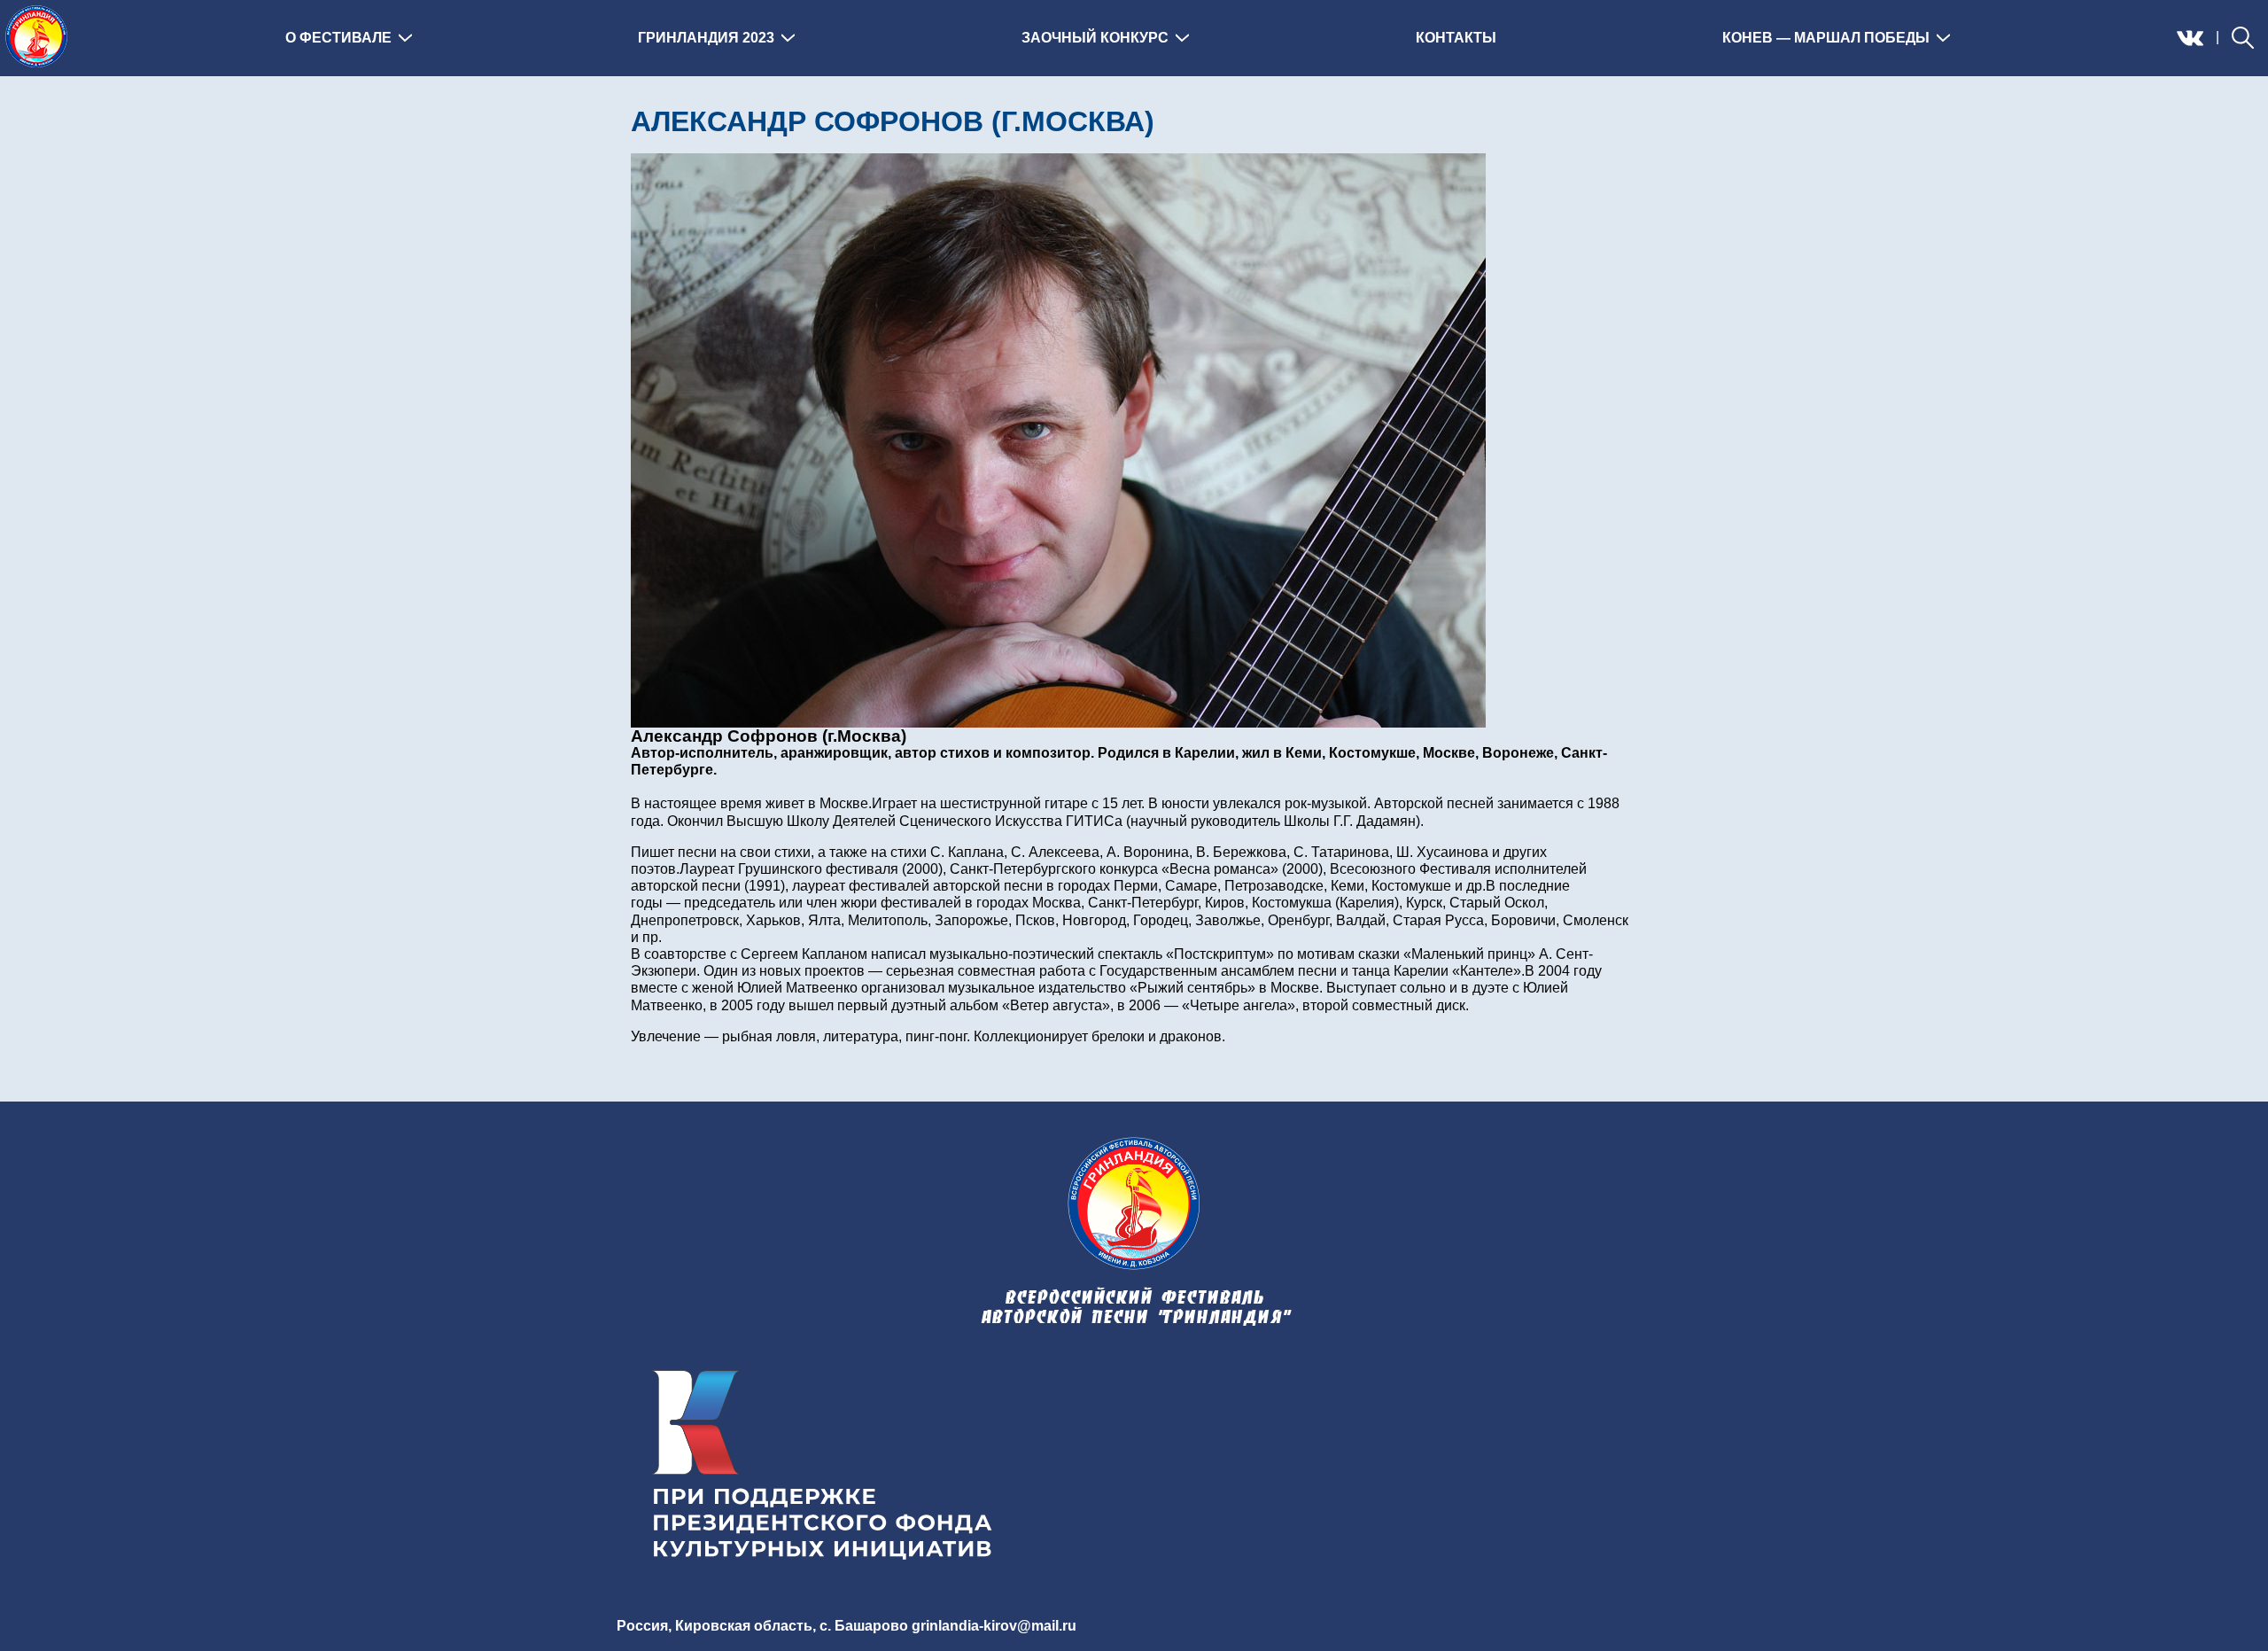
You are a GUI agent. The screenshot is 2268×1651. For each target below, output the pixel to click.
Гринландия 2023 (706, 38)
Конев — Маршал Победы (1826, 38)
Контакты (1456, 38)
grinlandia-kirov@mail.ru (994, 1626)
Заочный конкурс (1095, 38)
